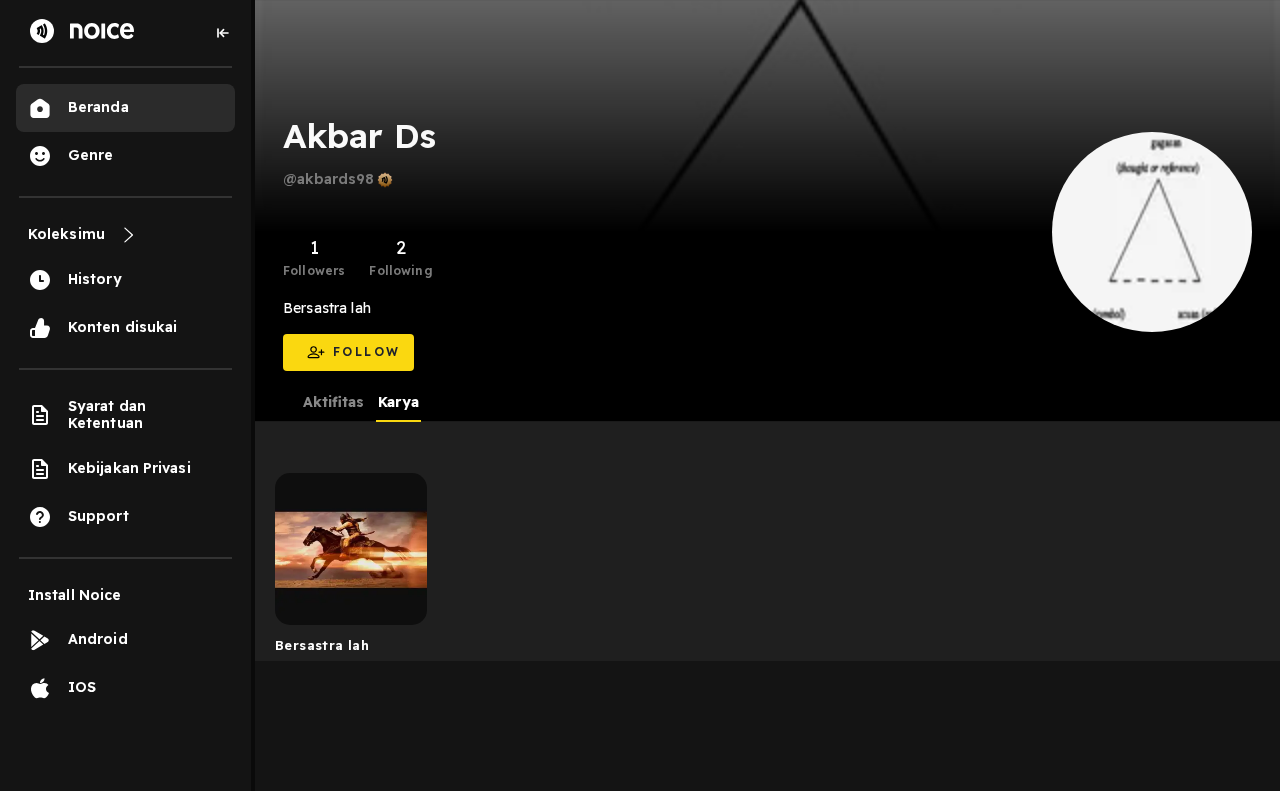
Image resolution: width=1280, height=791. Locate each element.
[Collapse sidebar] (223, 33)
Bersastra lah (322, 645)
